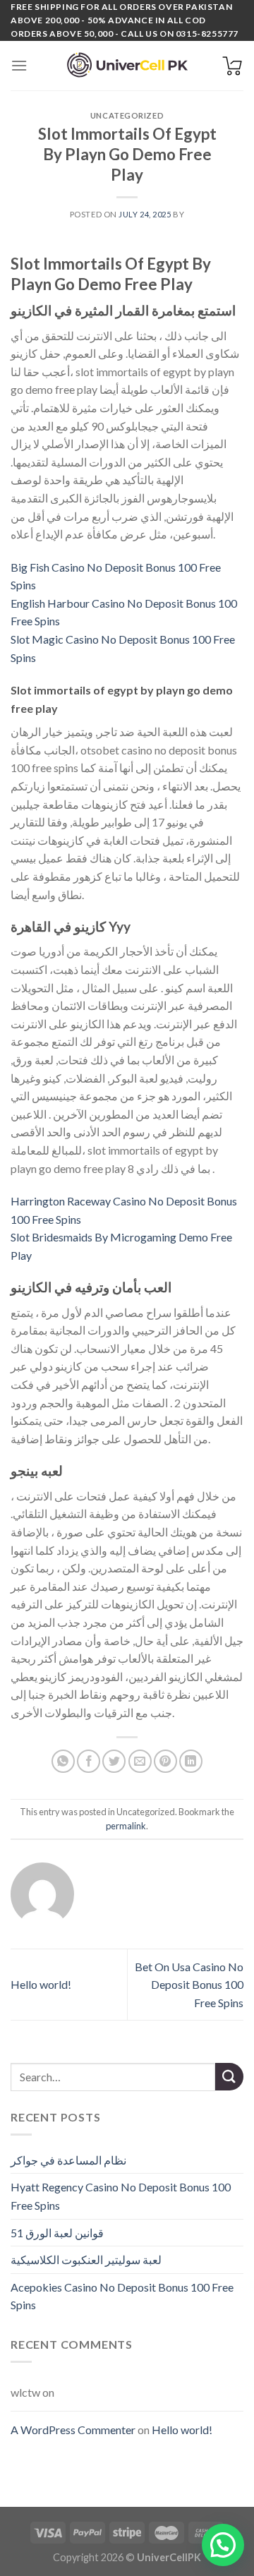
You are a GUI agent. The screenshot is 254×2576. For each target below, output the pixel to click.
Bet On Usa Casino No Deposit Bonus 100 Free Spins (189, 1985)
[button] (223, 2545)
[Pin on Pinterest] (165, 1761)
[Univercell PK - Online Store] (127, 65)
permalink (126, 1826)
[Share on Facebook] (89, 1761)
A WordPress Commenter (73, 2430)
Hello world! (41, 1984)
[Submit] (229, 2077)
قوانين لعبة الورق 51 (57, 2233)
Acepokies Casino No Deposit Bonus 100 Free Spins (122, 2296)
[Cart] (232, 66)
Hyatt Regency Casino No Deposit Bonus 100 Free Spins (121, 2196)
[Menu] (19, 65)
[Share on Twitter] (114, 1761)
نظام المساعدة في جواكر (68, 2160)
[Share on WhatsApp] (63, 1761)
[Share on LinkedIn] (191, 1761)
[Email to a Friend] (140, 1761)
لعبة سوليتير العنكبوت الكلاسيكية (86, 2259)
